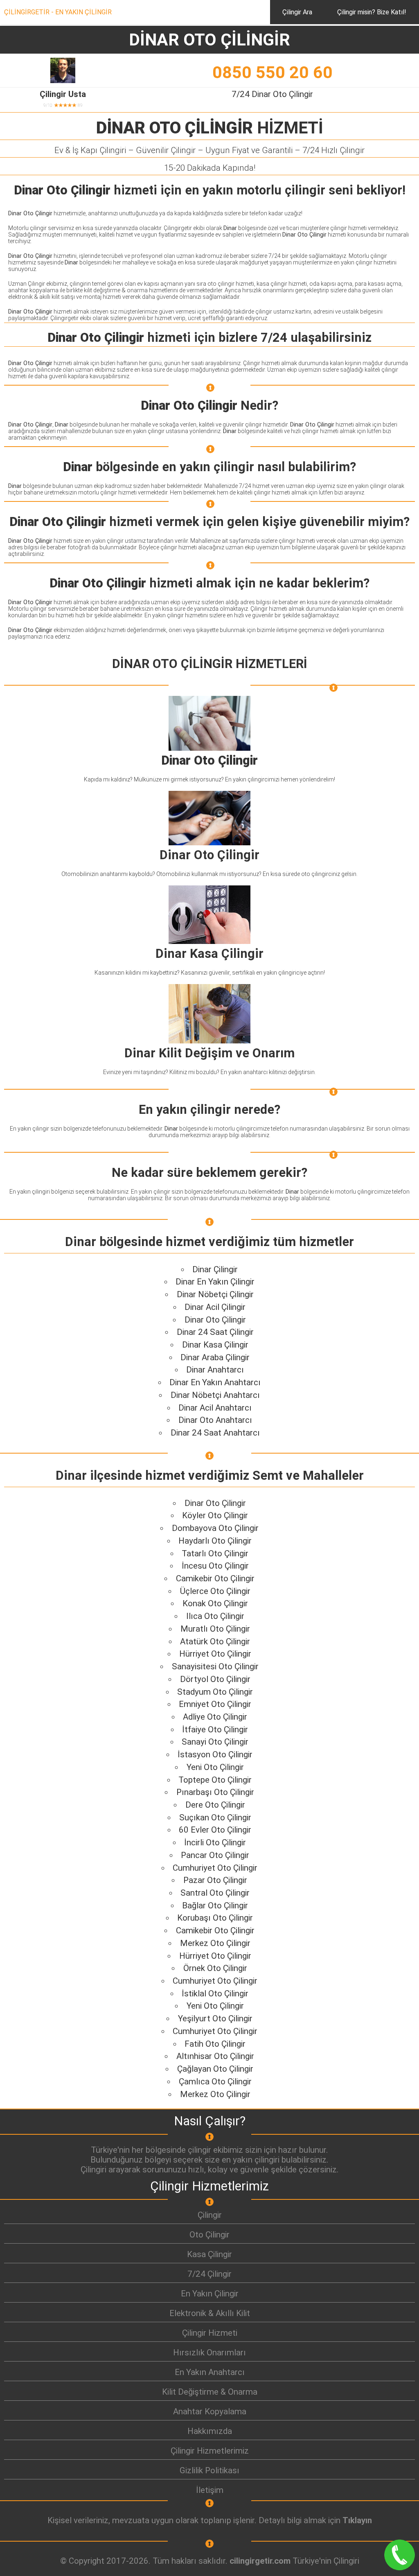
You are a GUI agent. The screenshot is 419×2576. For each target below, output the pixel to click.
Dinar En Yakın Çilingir (215, 1282)
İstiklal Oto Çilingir (215, 1994)
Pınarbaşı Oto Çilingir (215, 1792)
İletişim (210, 2490)
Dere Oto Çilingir (215, 1805)
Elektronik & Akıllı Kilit (210, 2313)
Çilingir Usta (63, 94)
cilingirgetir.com (260, 2561)
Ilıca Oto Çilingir (215, 1616)
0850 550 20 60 (273, 72)
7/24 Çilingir (209, 2274)
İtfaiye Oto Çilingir (215, 1729)
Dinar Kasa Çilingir (215, 1345)
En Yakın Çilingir (210, 2294)
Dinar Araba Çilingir (215, 1357)
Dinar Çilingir (215, 1269)
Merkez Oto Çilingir (215, 1943)
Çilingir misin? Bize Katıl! (372, 12)
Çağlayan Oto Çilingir (215, 2069)
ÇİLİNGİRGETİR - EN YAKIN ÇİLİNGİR (58, 12)
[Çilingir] (209, 2225)
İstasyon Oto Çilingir (215, 1754)
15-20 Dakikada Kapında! (210, 168)
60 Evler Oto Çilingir (215, 1830)
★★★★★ (66, 105)
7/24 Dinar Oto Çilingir (272, 94)
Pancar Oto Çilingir (215, 1855)
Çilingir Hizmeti (210, 2333)
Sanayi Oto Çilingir (215, 1742)
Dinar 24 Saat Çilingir (215, 1332)
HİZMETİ (210, 128)
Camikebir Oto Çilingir (215, 1578)
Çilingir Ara (297, 12)
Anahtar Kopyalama (210, 2411)
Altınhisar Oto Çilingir (215, 2056)
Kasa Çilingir (209, 2254)
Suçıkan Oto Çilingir (215, 1817)
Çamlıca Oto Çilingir (215, 2082)
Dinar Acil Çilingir (215, 1307)
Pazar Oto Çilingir (215, 1880)
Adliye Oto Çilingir (215, 1717)
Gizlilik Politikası (209, 2470)
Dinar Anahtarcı (215, 1370)
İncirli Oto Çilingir (215, 1842)
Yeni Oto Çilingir (215, 1767)
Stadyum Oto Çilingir (215, 1692)
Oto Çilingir (209, 2235)
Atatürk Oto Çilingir (215, 1641)
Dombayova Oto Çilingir (215, 1528)
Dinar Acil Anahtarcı (215, 1408)
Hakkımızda (210, 2431)
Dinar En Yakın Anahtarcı (215, 1382)
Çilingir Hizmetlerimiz (210, 2451)
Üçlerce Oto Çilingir (215, 1591)
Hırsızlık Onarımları (209, 2352)
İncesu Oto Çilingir (215, 1566)
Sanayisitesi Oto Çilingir (215, 1666)
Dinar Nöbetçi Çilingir (215, 1294)
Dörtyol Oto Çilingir (215, 1679)
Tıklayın (357, 2520)
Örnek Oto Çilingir (215, 1968)
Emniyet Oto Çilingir (215, 1704)
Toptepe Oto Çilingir (215, 1780)
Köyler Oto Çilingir (215, 1515)
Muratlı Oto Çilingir (215, 1629)
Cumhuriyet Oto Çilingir (215, 1868)
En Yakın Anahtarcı (210, 2372)
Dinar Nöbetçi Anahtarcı (215, 1395)
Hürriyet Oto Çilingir (215, 1654)
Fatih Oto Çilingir (215, 2044)
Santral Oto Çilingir (215, 1893)
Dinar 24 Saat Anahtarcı (215, 1433)
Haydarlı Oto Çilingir (215, 1541)
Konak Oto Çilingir (215, 1603)
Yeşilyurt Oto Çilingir (215, 2018)
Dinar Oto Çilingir (215, 1320)
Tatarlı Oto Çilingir (215, 1553)
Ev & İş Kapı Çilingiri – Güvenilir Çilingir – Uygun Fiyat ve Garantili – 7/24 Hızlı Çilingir (209, 150)
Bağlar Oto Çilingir (215, 1905)
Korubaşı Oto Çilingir (215, 1918)
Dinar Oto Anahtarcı (215, 1420)
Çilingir (210, 2215)
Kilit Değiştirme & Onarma (210, 2392)
